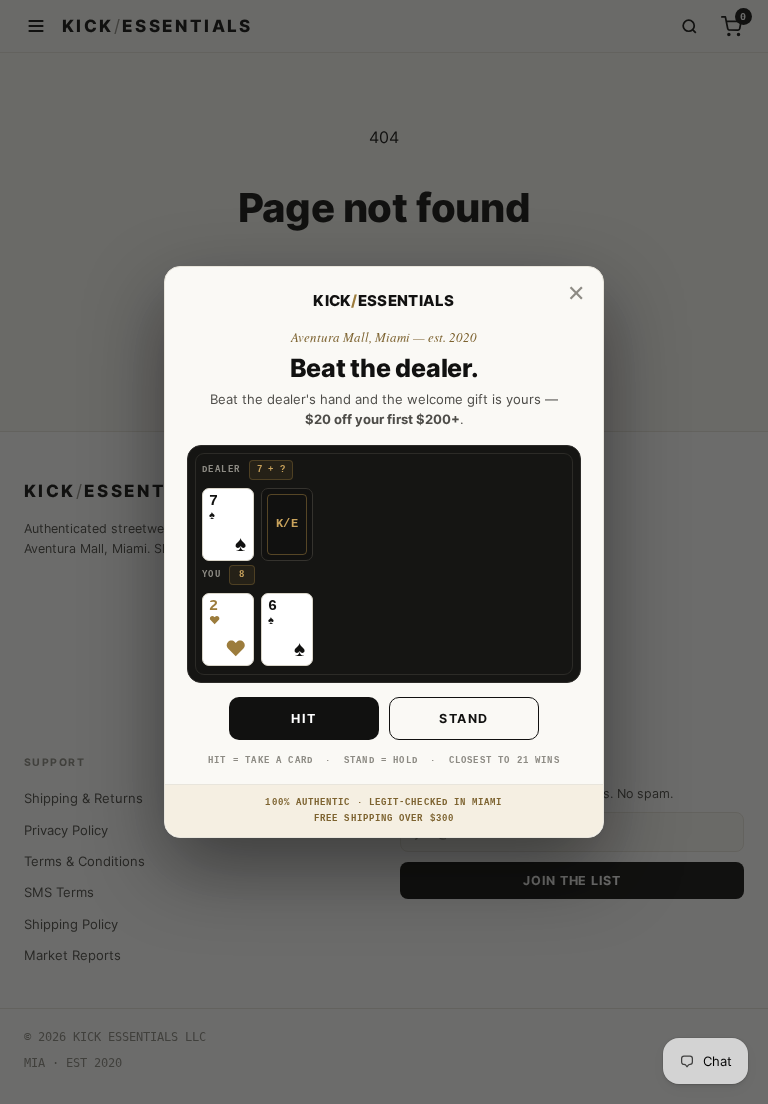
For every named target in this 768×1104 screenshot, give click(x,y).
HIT (304, 718)
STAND (464, 718)
